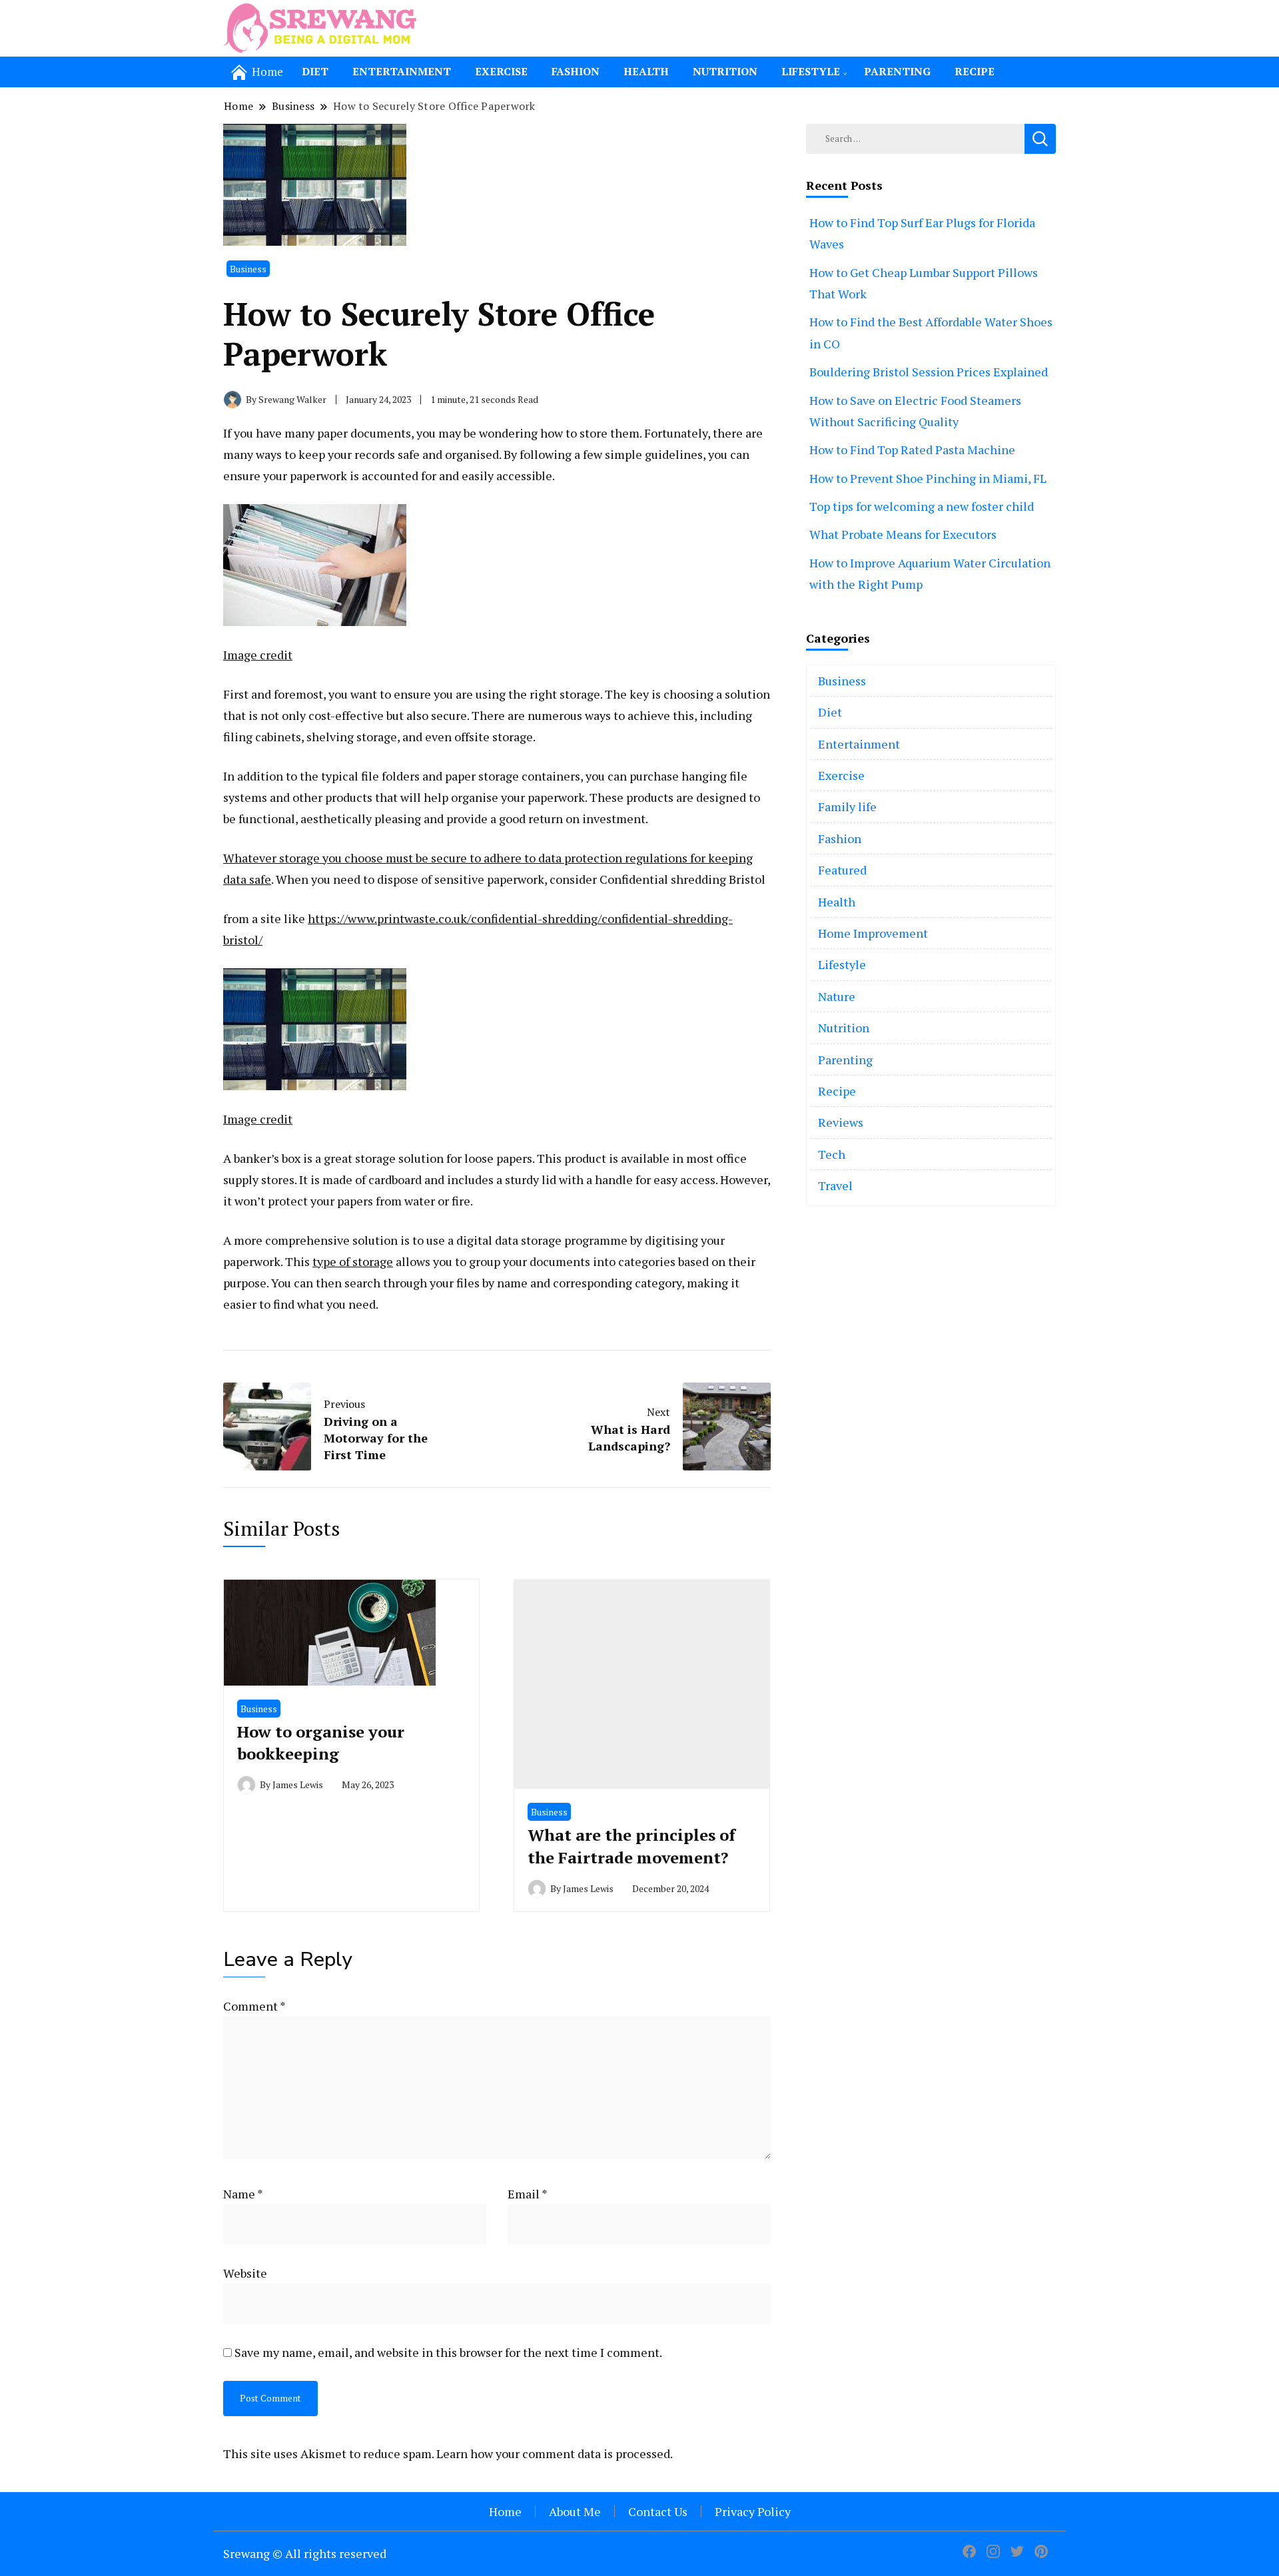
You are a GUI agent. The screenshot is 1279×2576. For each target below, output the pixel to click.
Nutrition (725, 71)
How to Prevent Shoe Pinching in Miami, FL (928, 478)
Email (528, 2194)
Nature (837, 996)
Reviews (841, 1122)
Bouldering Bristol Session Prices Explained (929, 372)
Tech (832, 1154)
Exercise (501, 71)
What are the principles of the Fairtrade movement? (632, 1846)
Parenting (897, 71)
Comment (254, 2006)
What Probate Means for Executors (903, 534)
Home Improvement (873, 933)
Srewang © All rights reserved (305, 2553)
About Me (575, 2511)
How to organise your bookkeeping (321, 1743)
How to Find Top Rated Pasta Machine (912, 450)
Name (243, 2194)
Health (646, 71)
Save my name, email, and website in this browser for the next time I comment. (448, 2352)
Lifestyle (811, 71)
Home (505, 2511)
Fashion (576, 71)
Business (248, 269)
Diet (315, 71)
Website (245, 2273)
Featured (842, 870)
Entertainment (402, 71)
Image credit (258, 655)
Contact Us (658, 2511)
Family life (847, 806)
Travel (835, 1185)
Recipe (975, 71)
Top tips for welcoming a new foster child (922, 506)
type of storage (353, 1261)
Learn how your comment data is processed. (555, 2453)
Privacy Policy (753, 2511)
